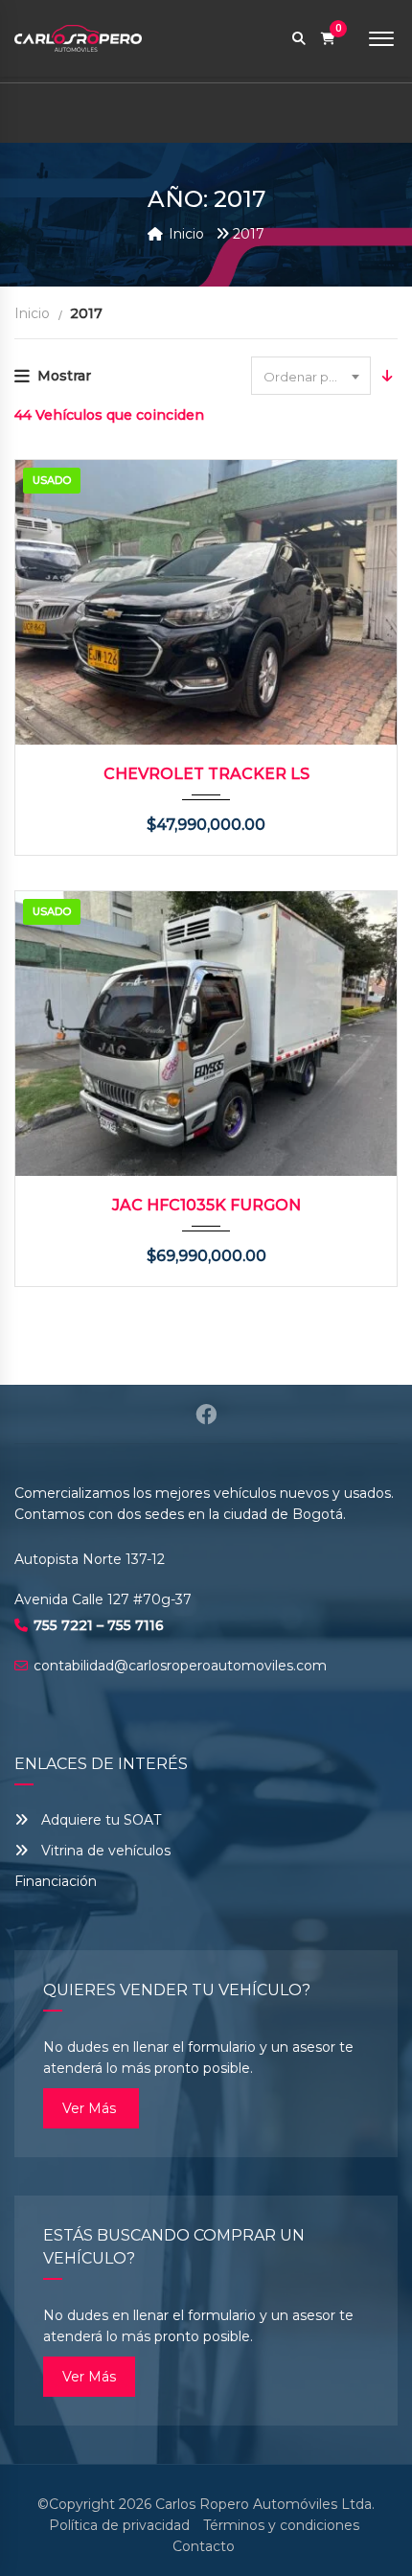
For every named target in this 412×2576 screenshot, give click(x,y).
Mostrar (64, 376)
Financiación (56, 1881)
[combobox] (311, 376)
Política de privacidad (119, 2525)
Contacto (204, 2546)
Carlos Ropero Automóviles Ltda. (265, 2504)
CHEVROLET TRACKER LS (206, 774)
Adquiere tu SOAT (101, 1820)
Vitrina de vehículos (104, 1851)
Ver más (91, 2108)
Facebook (206, 1414)
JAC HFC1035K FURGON (206, 1205)
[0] (328, 39)
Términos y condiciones (281, 2525)
